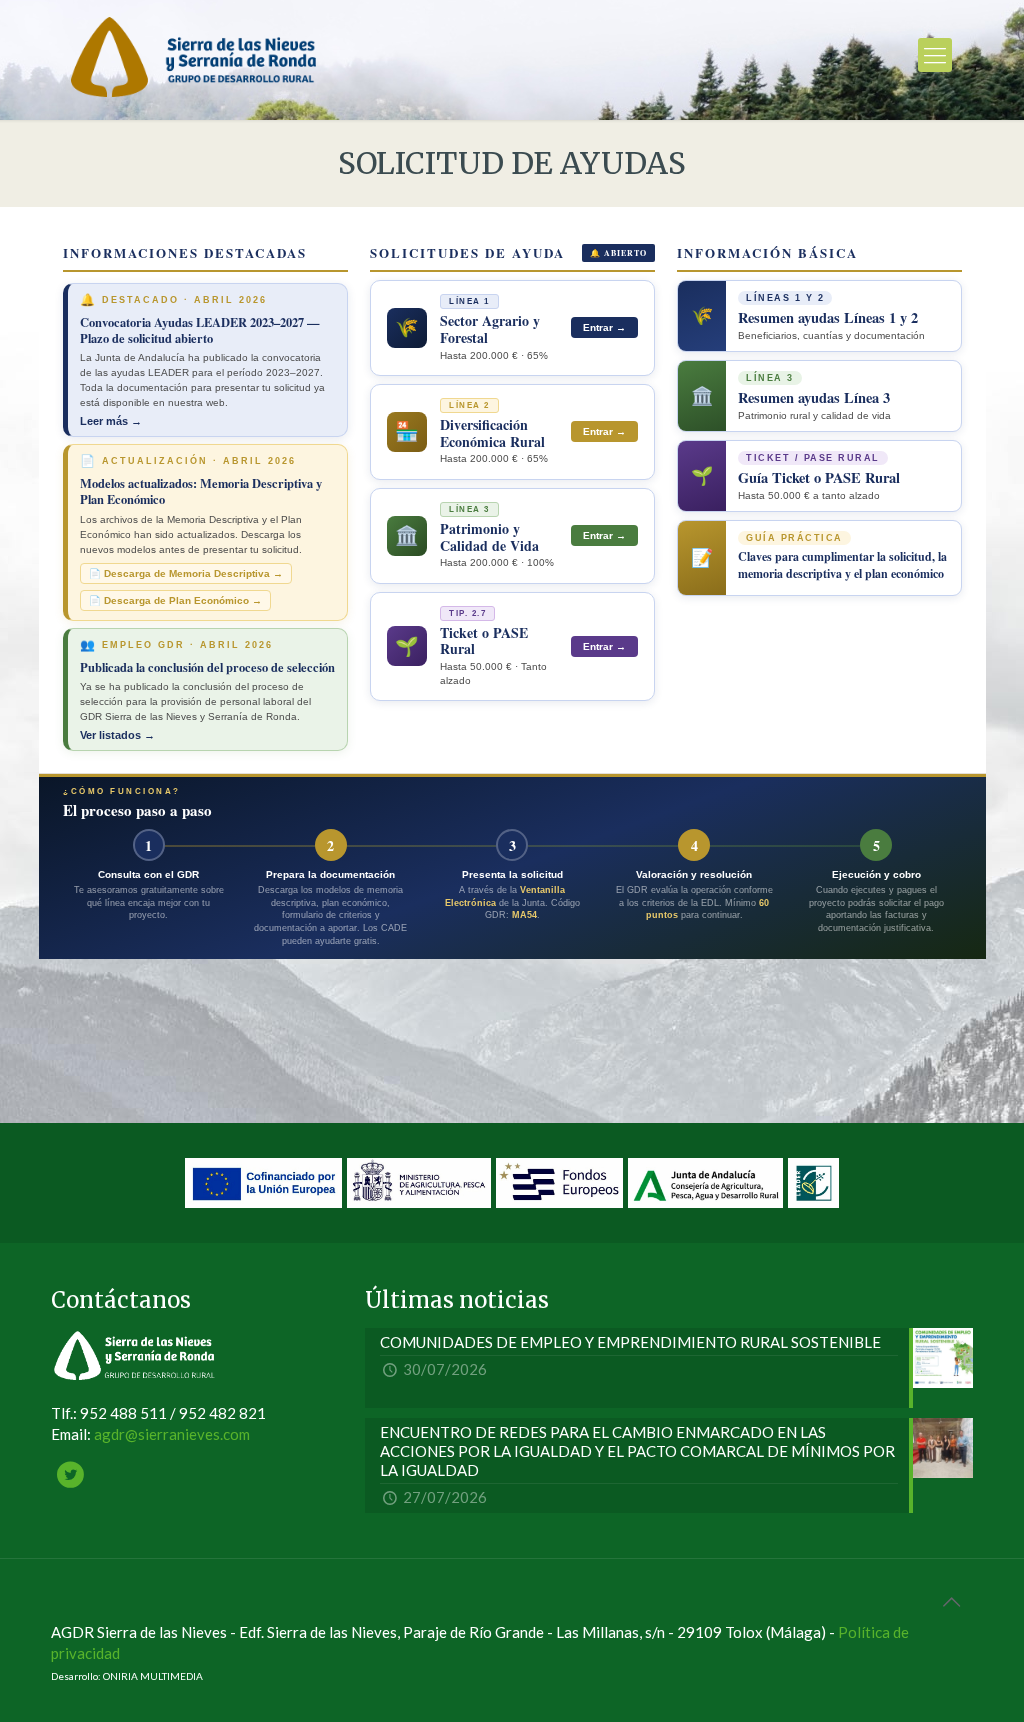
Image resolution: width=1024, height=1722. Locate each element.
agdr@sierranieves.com (172, 1434)
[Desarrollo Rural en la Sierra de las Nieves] (193, 55)
